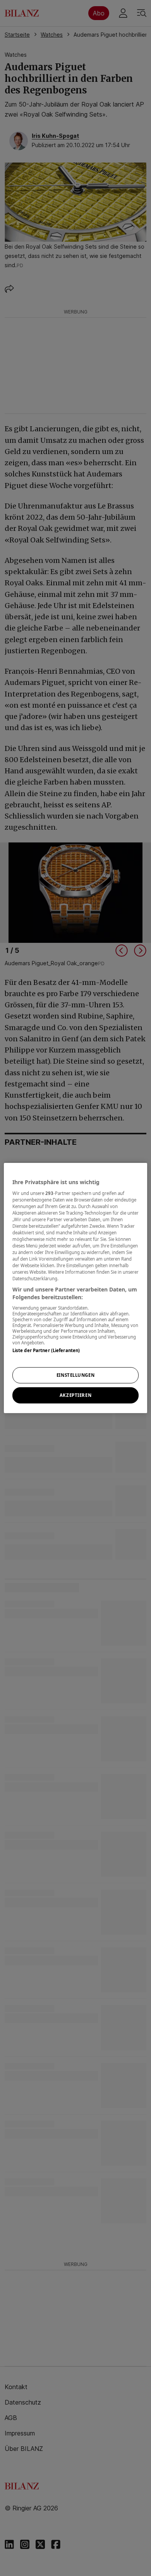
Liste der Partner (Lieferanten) (46, 1350)
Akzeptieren (75, 1395)
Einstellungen (75, 1375)
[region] (76, 1288)
